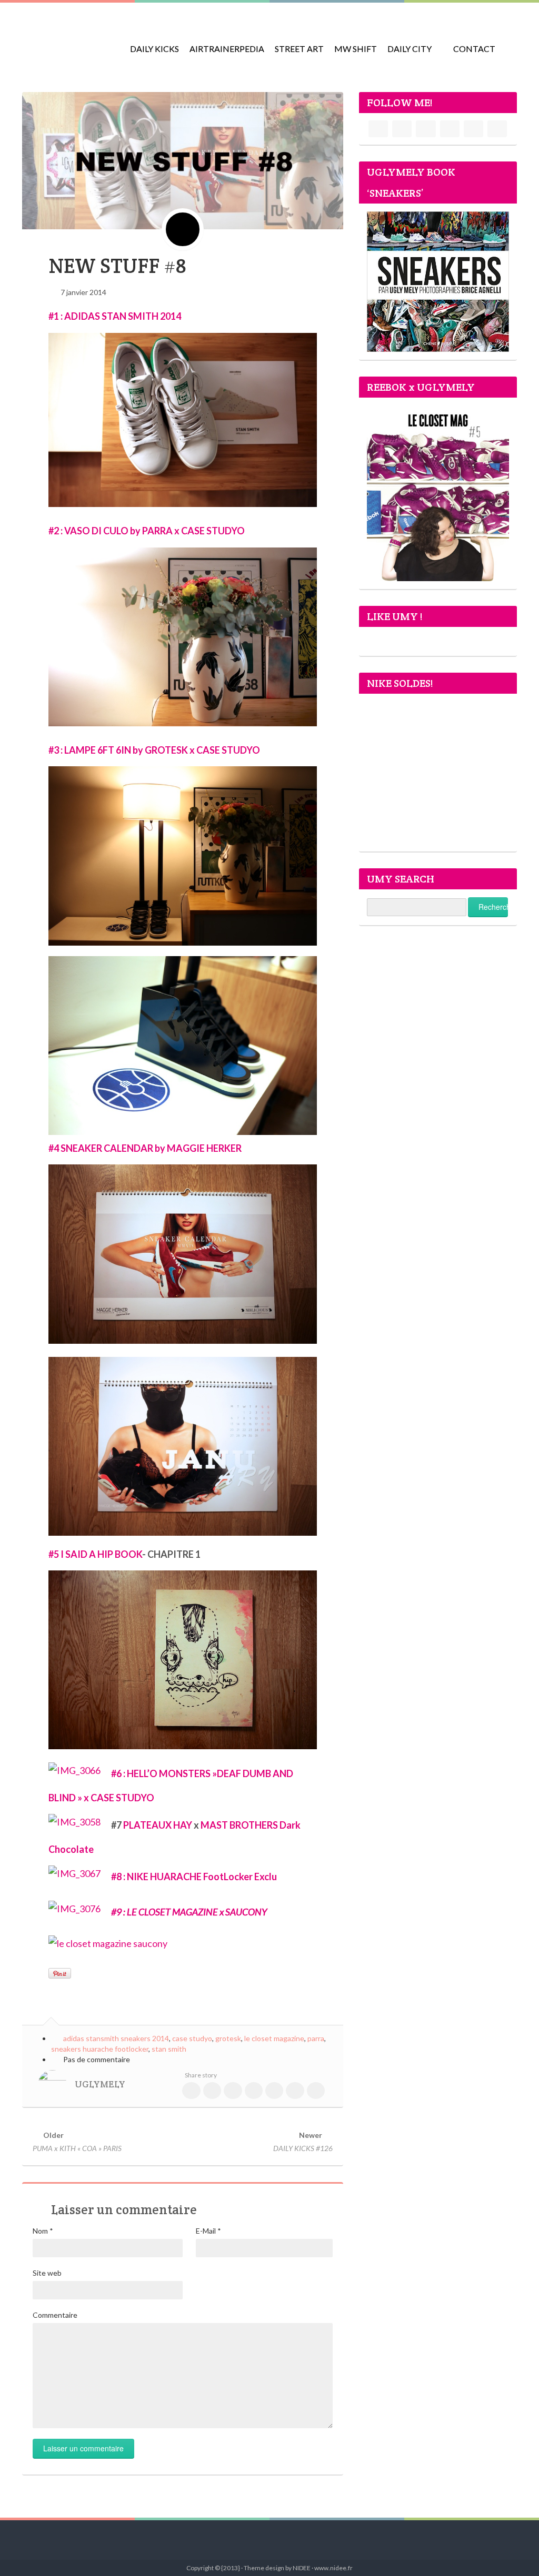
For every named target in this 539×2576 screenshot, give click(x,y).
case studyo (192, 2038)
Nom (43, 2231)
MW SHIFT (356, 49)
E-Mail (208, 2231)
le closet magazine (274, 2038)
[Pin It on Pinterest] (60, 1973)
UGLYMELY (100, 2084)
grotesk (228, 2038)
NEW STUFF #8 (117, 266)
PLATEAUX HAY (158, 1825)
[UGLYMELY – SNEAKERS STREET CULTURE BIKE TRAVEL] (69, 42)
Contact (474, 49)
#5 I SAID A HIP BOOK (95, 1554)
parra (316, 2038)
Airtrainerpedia (227, 49)
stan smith (169, 2049)
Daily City (410, 49)
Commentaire (55, 2315)
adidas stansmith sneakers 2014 (116, 2038)
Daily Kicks (154, 49)
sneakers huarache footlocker (100, 2049)
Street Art (299, 49)
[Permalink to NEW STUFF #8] (183, 160)
